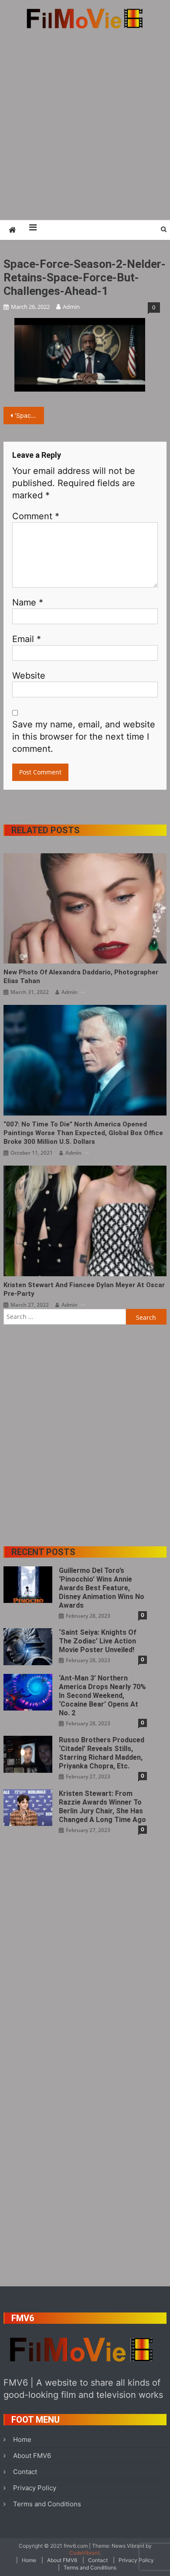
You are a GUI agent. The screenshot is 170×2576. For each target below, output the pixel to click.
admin (71, 307)
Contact (25, 2472)
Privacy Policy (35, 2488)
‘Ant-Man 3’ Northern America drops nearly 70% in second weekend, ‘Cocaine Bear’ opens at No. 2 (102, 1695)
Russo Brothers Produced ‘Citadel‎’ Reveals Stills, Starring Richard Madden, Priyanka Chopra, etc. (102, 1753)
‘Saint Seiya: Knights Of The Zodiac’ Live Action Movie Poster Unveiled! (98, 1641)
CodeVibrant (84, 2553)
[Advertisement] (85, 124)
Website (29, 676)
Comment (36, 516)
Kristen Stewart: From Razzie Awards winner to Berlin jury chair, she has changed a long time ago (102, 1807)
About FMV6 (32, 2456)
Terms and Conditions (47, 2504)
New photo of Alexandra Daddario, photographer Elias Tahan (81, 977)
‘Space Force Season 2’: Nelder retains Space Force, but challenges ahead (30, 415)
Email (27, 639)
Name (28, 602)
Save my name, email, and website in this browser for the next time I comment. (84, 737)
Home (22, 2439)
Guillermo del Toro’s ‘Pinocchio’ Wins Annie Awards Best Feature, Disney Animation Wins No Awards (102, 1588)
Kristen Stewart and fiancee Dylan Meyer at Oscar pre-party (84, 1289)
